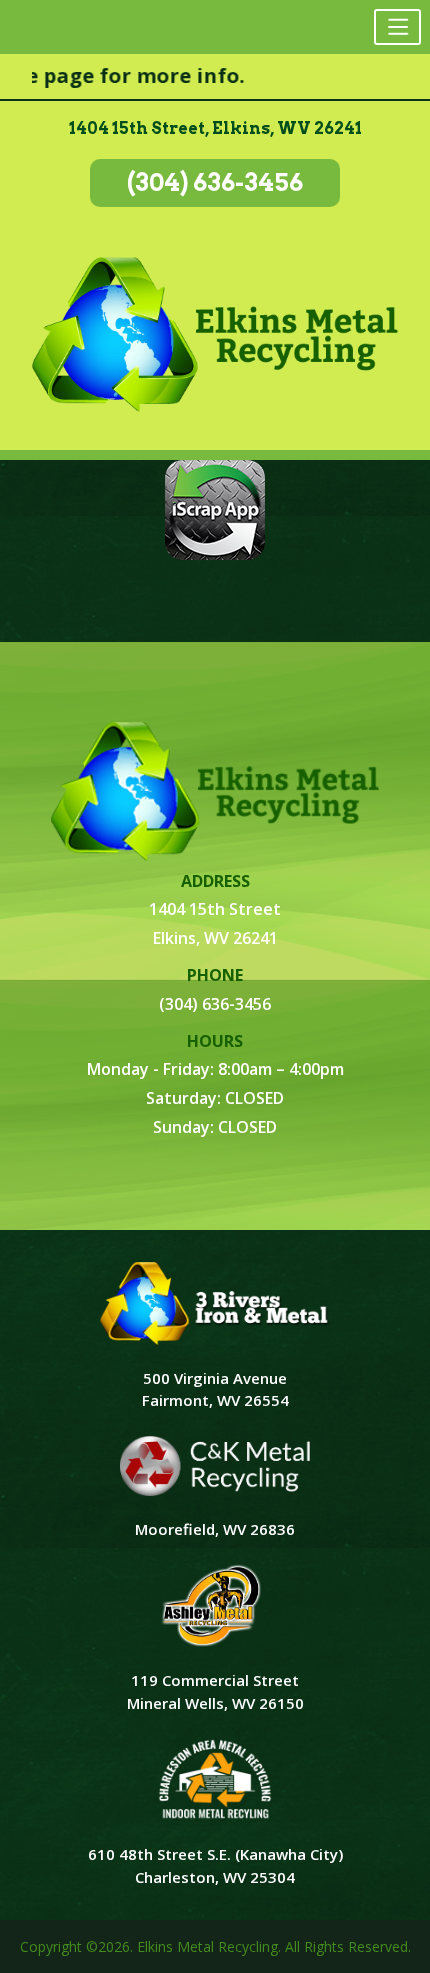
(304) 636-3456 (215, 182)
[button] (397, 27)
